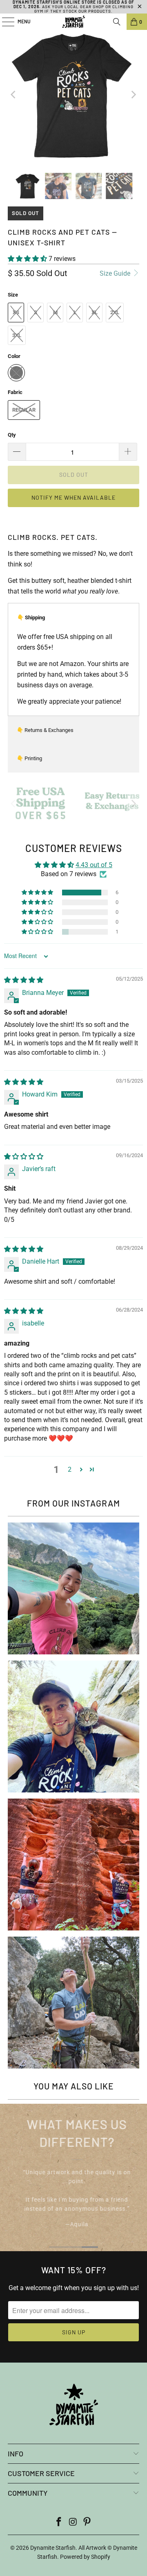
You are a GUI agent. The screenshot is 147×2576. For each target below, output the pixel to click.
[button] (27, 259)
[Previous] (14, 95)
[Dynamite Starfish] (73, 22)
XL (95, 312)
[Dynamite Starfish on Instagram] (73, 2523)
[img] (24, 980)
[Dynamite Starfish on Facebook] (59, 2523)
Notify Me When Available (73, 497)
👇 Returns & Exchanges (45, 730)
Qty (12, 435)
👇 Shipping (31, 617)
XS (16, 312)
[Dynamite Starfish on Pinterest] (87, 2523)
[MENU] (4, 22)
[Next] (133, 95)
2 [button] (70, 1469)
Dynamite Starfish (53, 2548)
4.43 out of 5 (94, 865)
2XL (115, 312)
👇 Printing (29, 758)
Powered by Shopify (85, 2557)
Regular (24, 410)
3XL (17, 335)
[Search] (117, 22)
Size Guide (116, 273)
